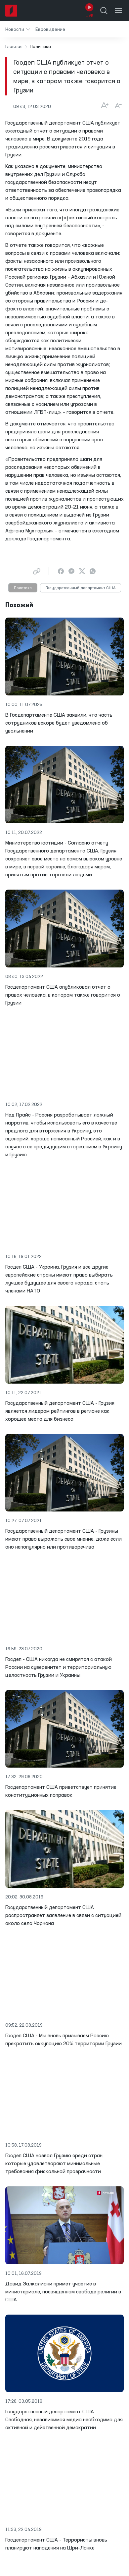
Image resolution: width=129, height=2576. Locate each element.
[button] (18, 29)
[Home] (11, 11)
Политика (23, 588)
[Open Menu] (118, 11)
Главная (14, 47)
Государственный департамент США (81, 588)
